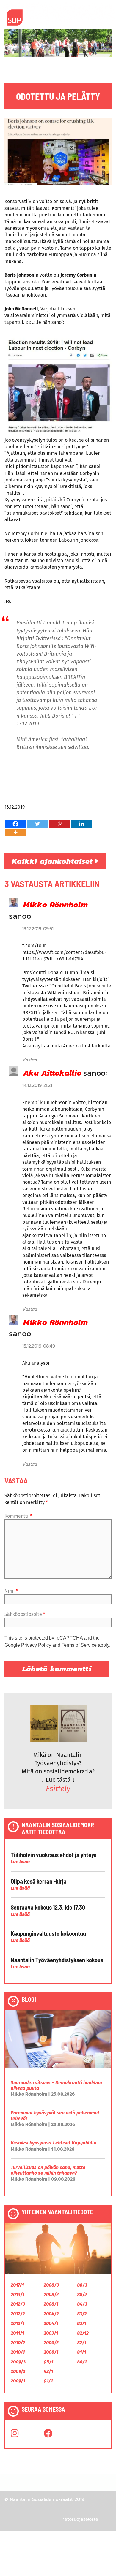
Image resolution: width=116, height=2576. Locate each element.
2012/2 (18, 2314)
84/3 (82, 2304)
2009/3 (18, 2362)
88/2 (82, 2294)
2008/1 (51, 2304)
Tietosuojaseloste (79, 2519)
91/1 (48, 2381)
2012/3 (18, 2304)
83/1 (82, 2323)
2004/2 (51, 2314)
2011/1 (17, 2333)
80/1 (82, 2362)
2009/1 (18, 2381)
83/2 (82, 2314)
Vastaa (30, 1060)
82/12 (83, 2333)
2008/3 (51, 2285)
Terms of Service (79, 1645)
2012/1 (18, 2323)
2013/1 (18, 2294)
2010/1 (18, 2352)
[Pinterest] (59, 824)
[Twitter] (37, 824)
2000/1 (51, 2352)
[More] (15, 832)
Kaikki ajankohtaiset (54, 861)
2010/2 (18, 2343)
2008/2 (51, 2294)
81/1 (81, 2352)
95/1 (48, 2362)
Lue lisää (20, 1862)
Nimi (11, 1591)
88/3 (82, 2285)
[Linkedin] (81, 824)
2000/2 (51, 2343)
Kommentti (18, 1516)
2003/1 (51, 2333)
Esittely (58, 1789)
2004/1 (51, 2323)
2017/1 (17, 2285)
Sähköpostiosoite (25, 1614)
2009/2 (18, 2371)
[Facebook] (15, 824)
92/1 (48, 2371)
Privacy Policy (36, 1645)
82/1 (82, 2343)
